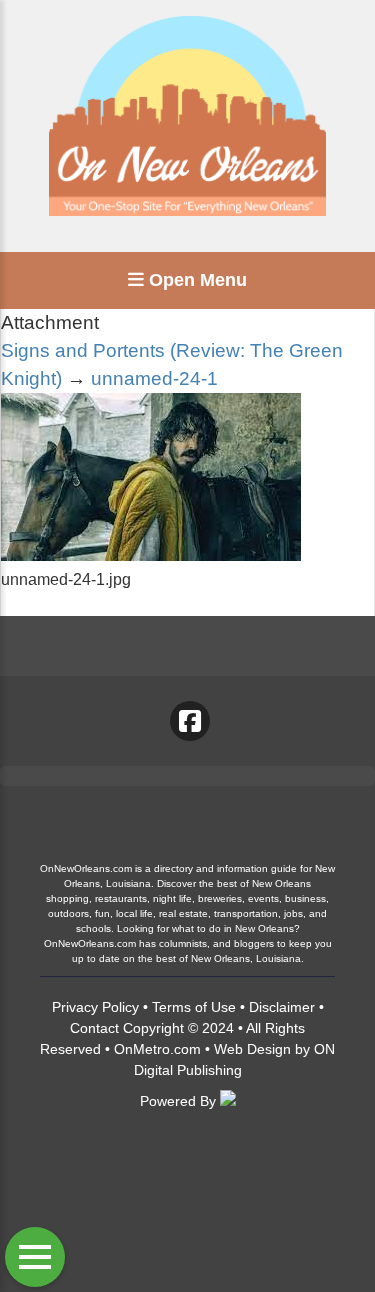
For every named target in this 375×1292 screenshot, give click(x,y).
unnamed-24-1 (154, 378)
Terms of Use (194, 1007)
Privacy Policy (95, 1007)
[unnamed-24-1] (151, 555)
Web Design (252, 1049)
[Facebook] (190, 721)
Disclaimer (282, 1007)
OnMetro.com (157, 1049)
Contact (94, 1028)
